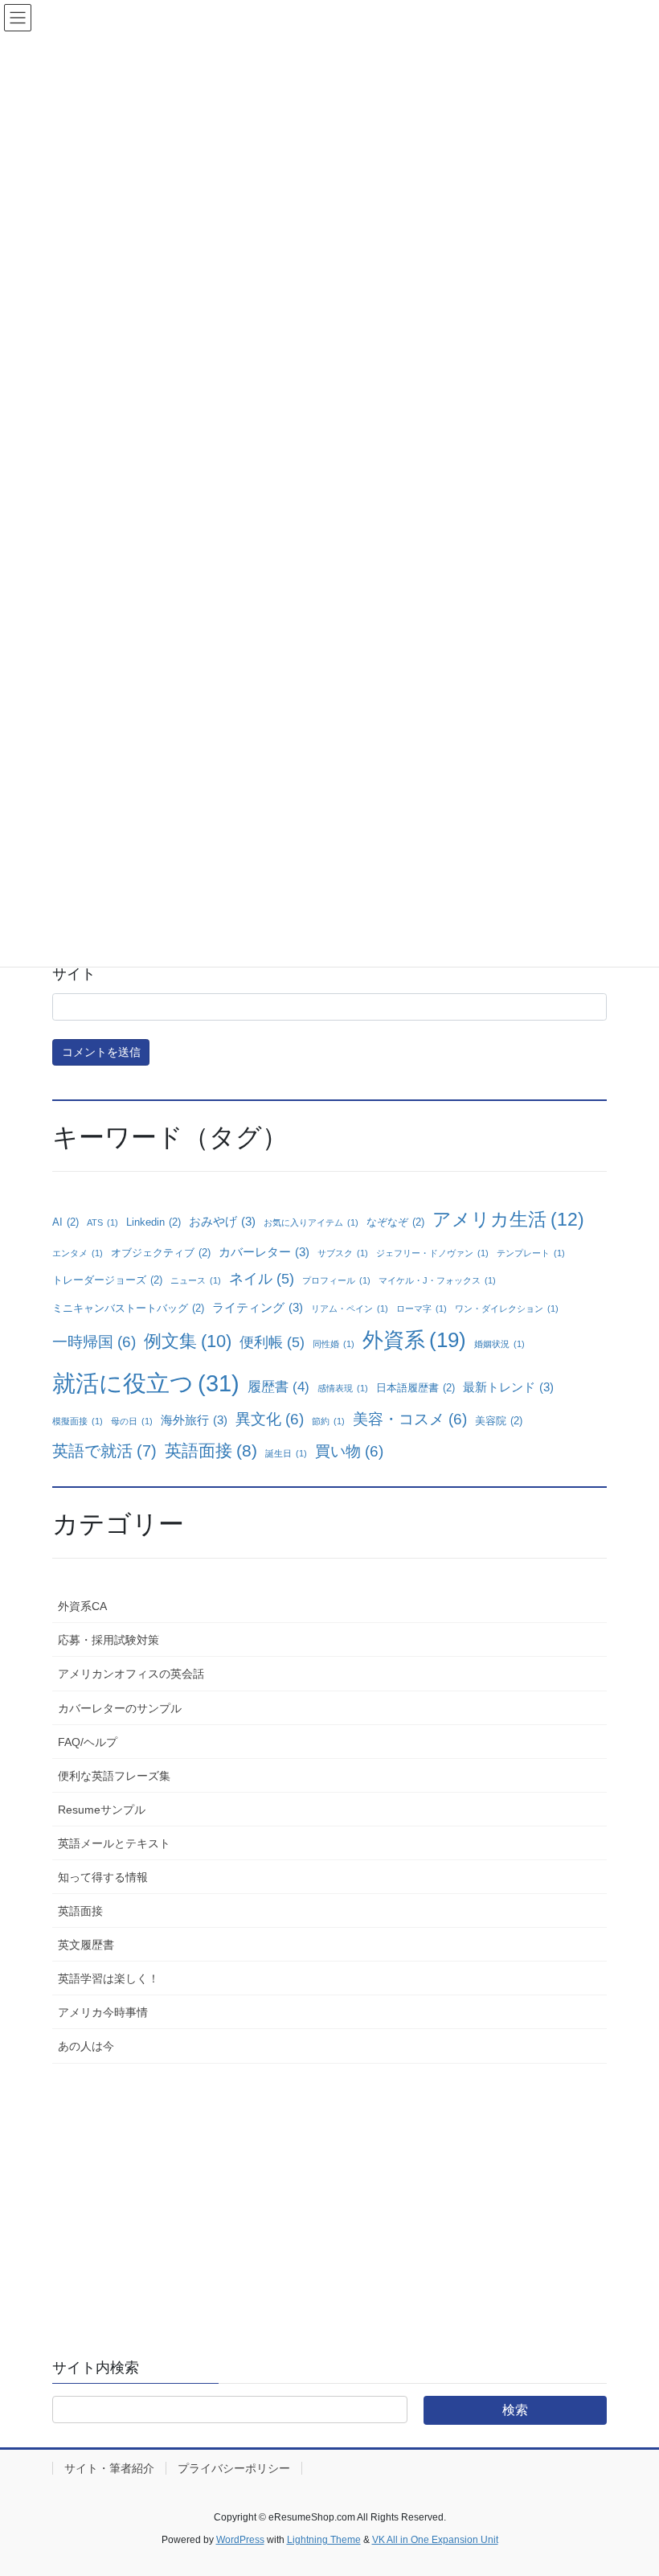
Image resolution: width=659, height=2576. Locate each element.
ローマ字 (422, 1309)
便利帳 (272, 1342)
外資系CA (82, 1606)
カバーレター (264, 1252)
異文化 (270, 1419)
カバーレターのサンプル (120, 1708)
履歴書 (278, 1387)
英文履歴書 (86, 1945)
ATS (102, 1222)
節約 (328, 1421)
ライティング (258, 1307)
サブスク (343, 1253)
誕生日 (286, 1453)
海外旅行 (194, 1420)
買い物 (349, 1451)
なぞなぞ (395, 1222)
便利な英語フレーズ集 (114, 1776)
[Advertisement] (329, 2196)
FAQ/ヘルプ (88, 1742)
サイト (74, 974)
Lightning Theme (324, 2540)
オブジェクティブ (161, 1253)
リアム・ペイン (350, 1309)
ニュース (196, 1280)
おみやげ (222, 1221)
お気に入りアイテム (311, 1222)
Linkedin (153, 1222)
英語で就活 (104, 1451)
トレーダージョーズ (107, 1280)
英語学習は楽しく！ (108, 1978)
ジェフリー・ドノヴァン (432, 1253)
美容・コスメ (410, 1419)
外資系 (414, 1340)
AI (65, 1222)
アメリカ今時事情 (103, 2012)
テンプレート (531, 1253)
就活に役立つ (146, 1383)
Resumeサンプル (102, 1810)
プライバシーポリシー (234, 2468)
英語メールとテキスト (114, 1843)
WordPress (240, 2540)
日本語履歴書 (415, 1388)
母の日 (132, 1421)
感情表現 (343, 1388)
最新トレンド (508, 1387)
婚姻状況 (499, 1344)
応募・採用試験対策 (108, 1640)
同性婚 (334, 1344)
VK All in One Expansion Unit (435, 2540)
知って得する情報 (103, 1877)
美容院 (499, 1421)
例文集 (188, 1341)
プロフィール (336, 1280)
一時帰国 (94, 1342)
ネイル (262, 1279)
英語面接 (211, 1450)
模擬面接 (78, 1421)
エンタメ (78, 1253)
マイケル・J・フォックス (437, 1280)
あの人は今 (86, 2046)
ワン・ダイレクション (507, 1309)
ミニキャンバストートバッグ (128, 1308)
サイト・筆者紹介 (109, 2468)
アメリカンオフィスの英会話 (131, 1674)
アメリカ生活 (508, 1219)
